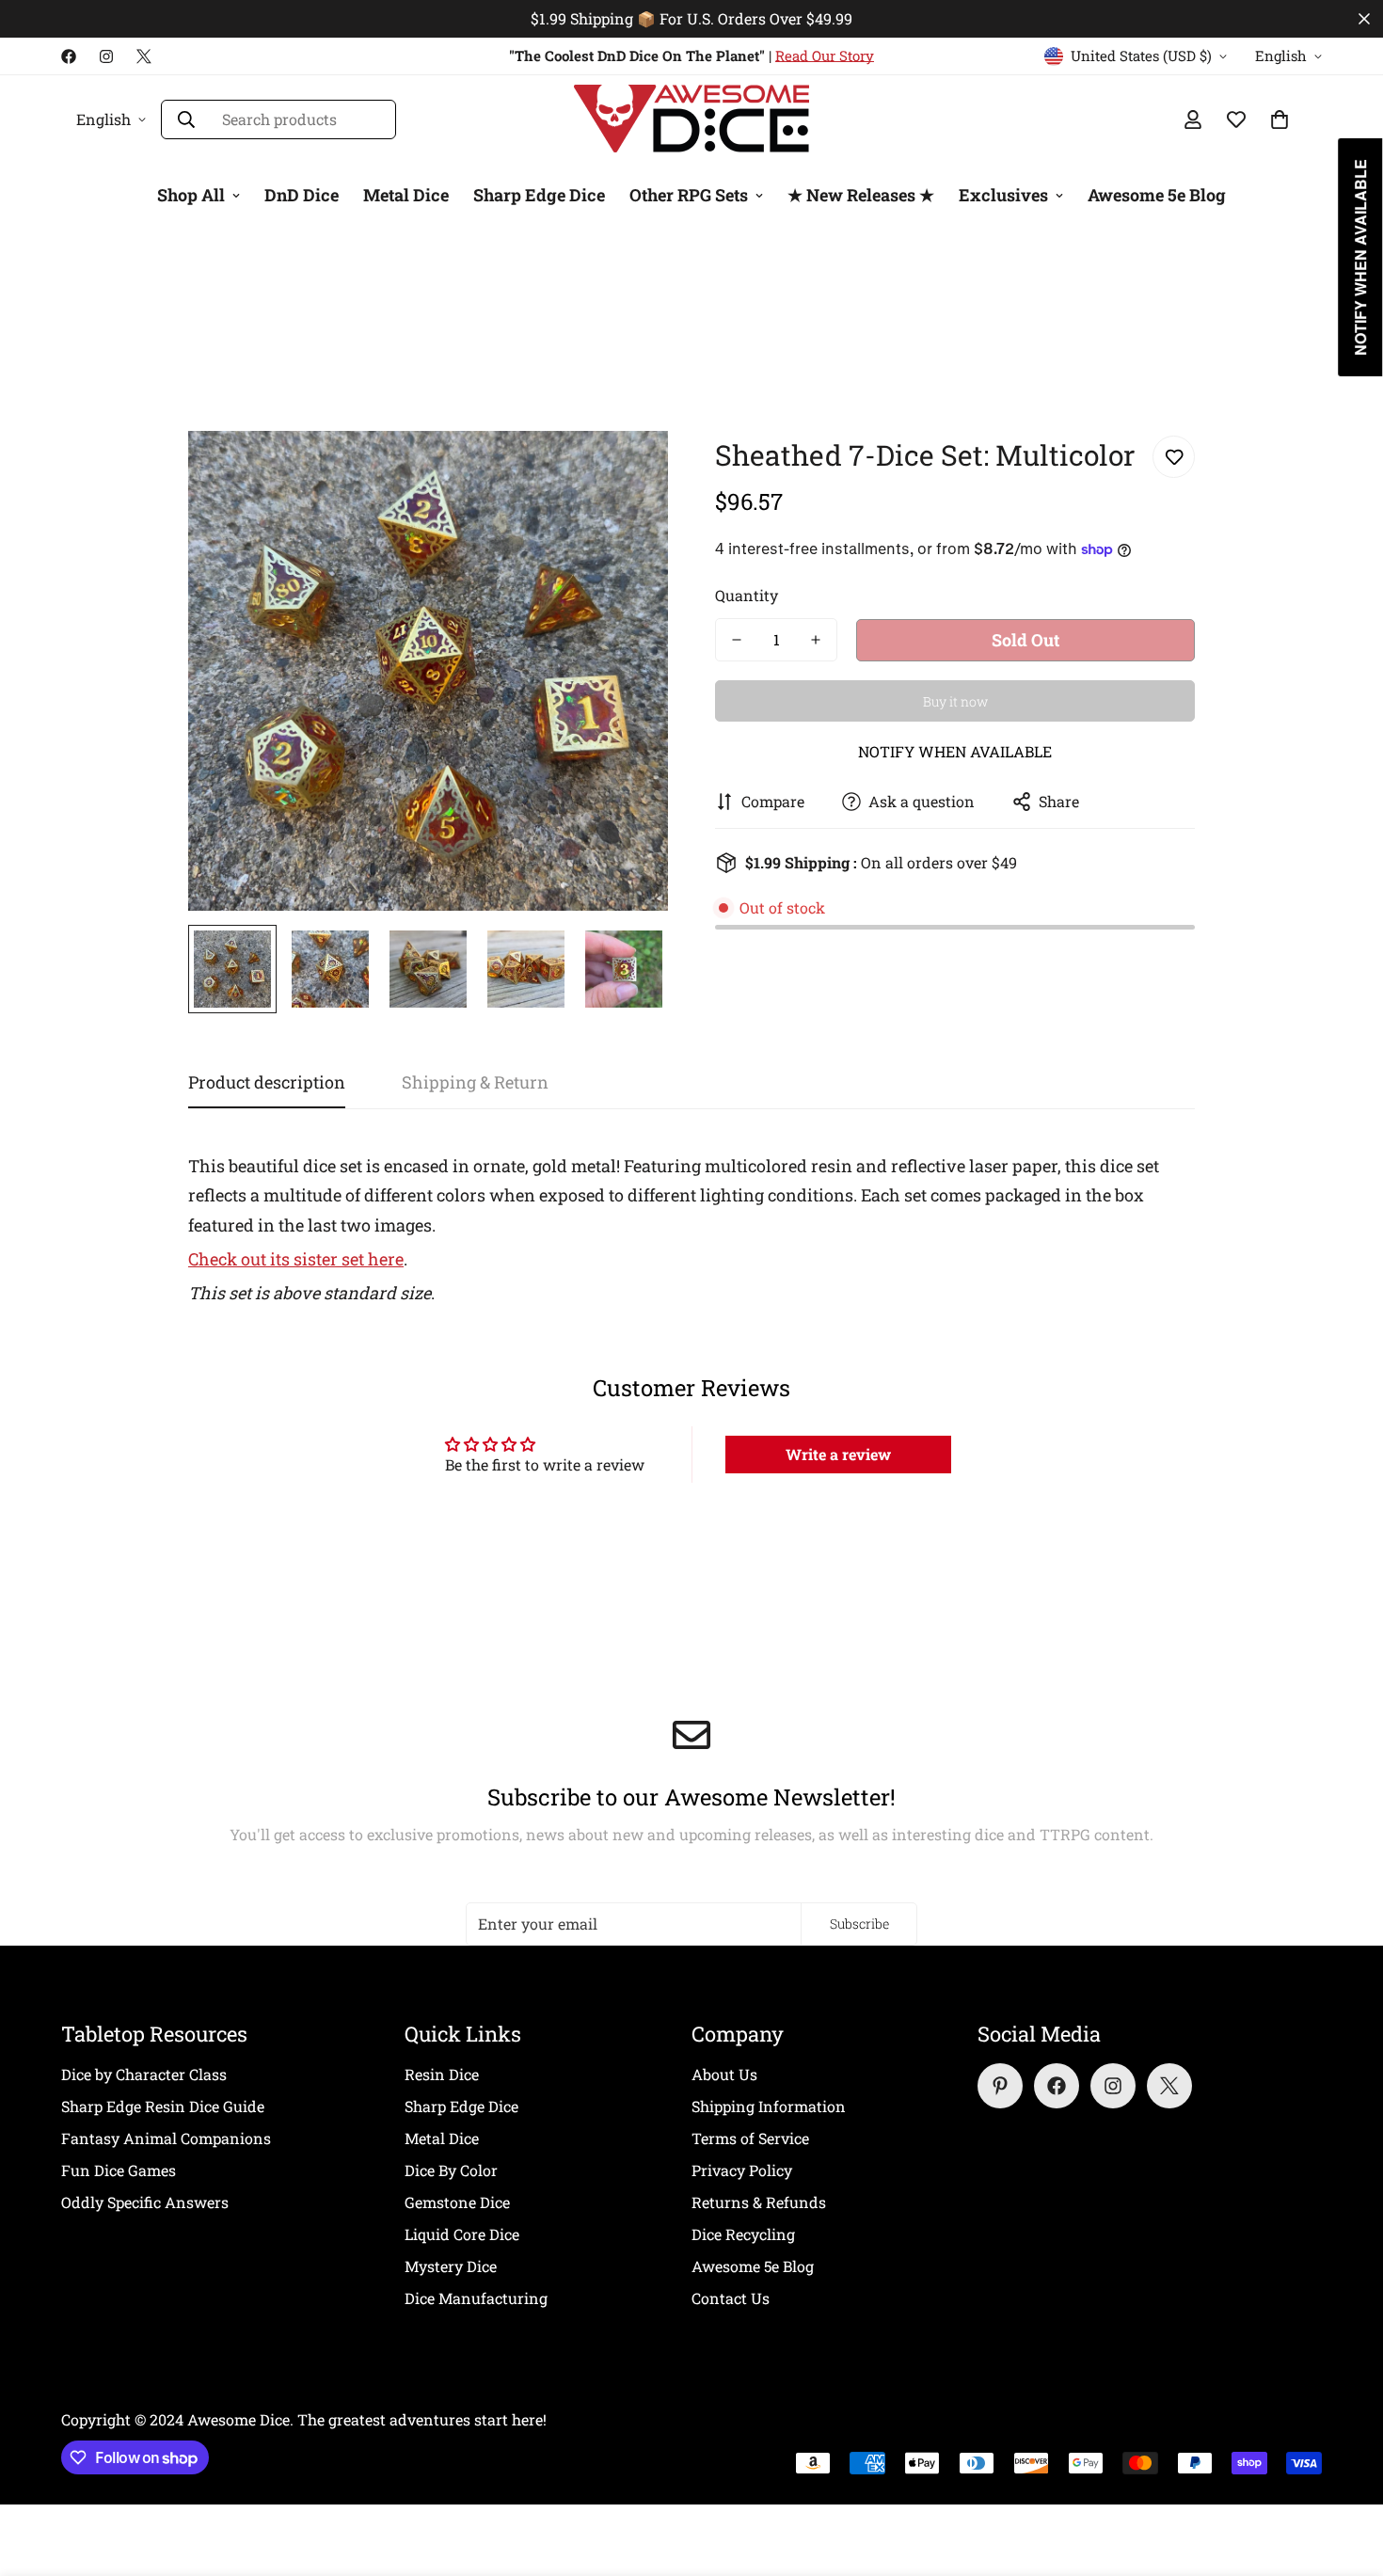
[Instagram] (106, 56)
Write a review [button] (838, 1454)
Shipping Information (769, 2106)
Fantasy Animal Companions (166, 2138)
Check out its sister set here (296, 1259)
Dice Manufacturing (476, 2298)
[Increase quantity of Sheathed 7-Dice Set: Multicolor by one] (816, 640)
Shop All (191, 195)
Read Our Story (825, 56)
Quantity (747, 595)
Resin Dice (442, 2074)
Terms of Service (750, 2138)
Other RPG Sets (689, 195)
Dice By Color (451, 2170)
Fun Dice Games (119, 2170)
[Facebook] (69, 56)
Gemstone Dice (457, 2202)
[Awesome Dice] (691, 119)
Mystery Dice (451, 2266)
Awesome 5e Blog (1157, 195)
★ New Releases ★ (861, 195)
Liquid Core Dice (462, 2234)
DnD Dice (302, 195)
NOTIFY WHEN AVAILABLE (955, 751)
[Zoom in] (628, 471)
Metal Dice (406, 195)
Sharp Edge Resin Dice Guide (163, 2106)
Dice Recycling (743, 2234)
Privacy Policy (742, 2170)
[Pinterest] (1000, 2086)
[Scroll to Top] (1346, 2473)
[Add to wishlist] (1174, 457)
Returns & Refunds (759, 2202)
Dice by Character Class (144, 2074)
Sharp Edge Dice (539, 195)
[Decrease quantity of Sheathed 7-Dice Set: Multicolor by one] (737, 640)
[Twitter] (144, 56)
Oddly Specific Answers (145, 2202)
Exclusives (1003, 195)
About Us (724, 2074)
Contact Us (731, 2298)
